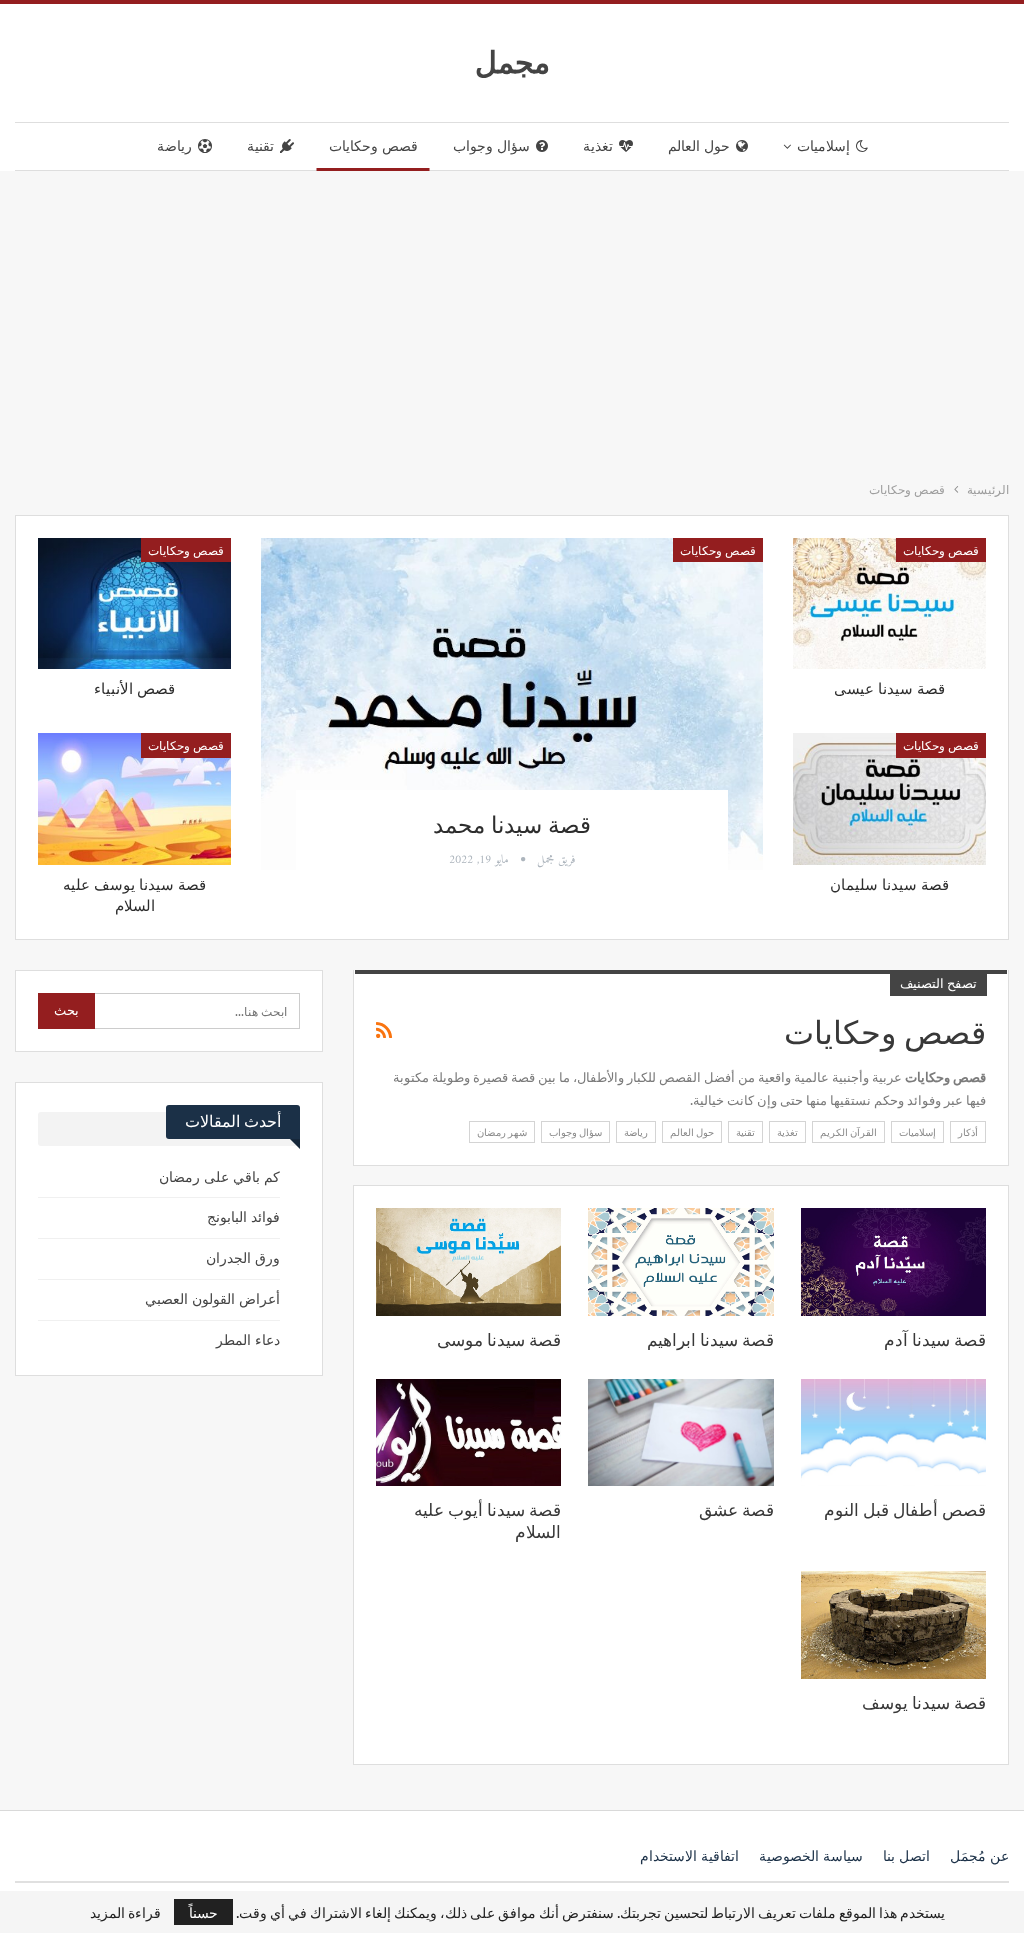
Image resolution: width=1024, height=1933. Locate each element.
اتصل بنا (906, 1856)
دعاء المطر (248, 1340)
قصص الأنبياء (134, 689)
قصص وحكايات (373, 146)
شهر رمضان (502, 1131)
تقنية (260, 146)
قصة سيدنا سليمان (889, 885)
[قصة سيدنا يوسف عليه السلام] (134, 798)
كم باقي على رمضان (219, 1177)
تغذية (598, 146)
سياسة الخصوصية (811, 1856)
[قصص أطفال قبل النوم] (893, 1432)
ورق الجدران (243, 1258)
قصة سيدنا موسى (499, 1340)
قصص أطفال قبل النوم (905, 1510)
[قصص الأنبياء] (134, 603)
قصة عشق (736, 1510)
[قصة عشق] (680, 1432)
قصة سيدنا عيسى (889, 689)
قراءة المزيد (125, 1912)
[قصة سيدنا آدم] (893, 1261)
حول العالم (699, 146)
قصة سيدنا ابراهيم (710, 1340)
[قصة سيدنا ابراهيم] (680, 1261)
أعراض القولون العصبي (212, 1299)
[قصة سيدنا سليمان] (889, 798)
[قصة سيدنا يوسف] (893, 1624)
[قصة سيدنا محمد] (511, 704)
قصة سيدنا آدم (935, 1340)
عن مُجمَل (979, 1856)
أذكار (968, 1131)
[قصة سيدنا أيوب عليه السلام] (468, 1432)
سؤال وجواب (491, 146)
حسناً (203, 1912)
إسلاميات (823, 146)
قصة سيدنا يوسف (924, 1703)
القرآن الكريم (848, 1131)
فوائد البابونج (243, 1217)
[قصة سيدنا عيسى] (889, 603)
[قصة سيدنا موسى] (468, 1261)
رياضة (174, 146)
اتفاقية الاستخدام (689, 1856)
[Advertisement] (512, 321)
